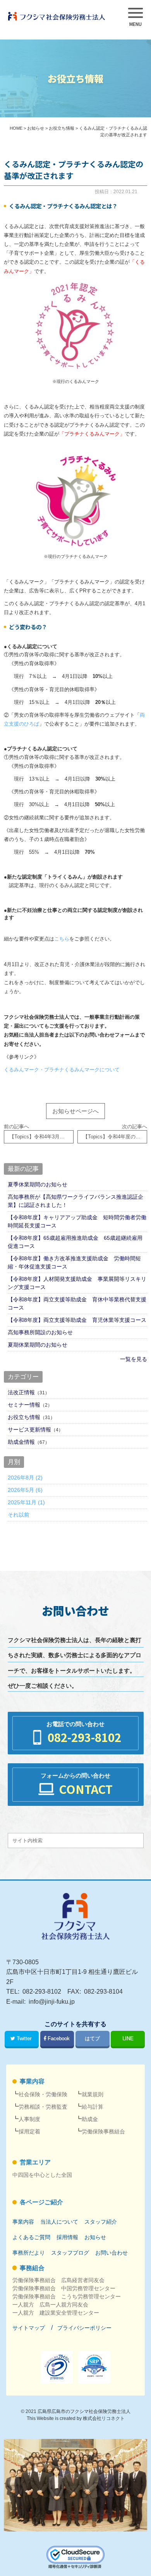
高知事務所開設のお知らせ (40, 1332)
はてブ (92, 2039)
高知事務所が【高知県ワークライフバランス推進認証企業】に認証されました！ (75, 1201)
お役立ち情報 (24, 1417)
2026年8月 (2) (25, 1478)
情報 (67, 2237)
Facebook (59, 2039)
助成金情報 (21, 1442)
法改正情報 (21, 1392)
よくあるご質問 (31, 2237)
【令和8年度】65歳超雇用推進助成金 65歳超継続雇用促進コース (75, 1242)
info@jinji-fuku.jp (52, 2002)
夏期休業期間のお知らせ (38, 1345)
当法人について (59, 2222)
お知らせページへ (75, 1111)
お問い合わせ (112, 2253)
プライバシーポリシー (84, 2328)
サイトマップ (29, 2328)
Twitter (24, 2039)
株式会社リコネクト (104, 2418)
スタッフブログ (70, 2253)
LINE (128, 2039)
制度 (29, 2119)
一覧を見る (134, 1359)
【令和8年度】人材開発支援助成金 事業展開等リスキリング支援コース (77, 1283)
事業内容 (32, 2081)
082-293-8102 (42, 1992)
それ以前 (19, 1515)
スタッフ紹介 (101, 2222)
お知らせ (95, 2237)
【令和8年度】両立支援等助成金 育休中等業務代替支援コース (77, 1303)
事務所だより (29, 2253)
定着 (29, 2132)
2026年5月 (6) (25, 1490)
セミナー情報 (24, 1405)
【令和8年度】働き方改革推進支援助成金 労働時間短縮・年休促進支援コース (74, 1262)
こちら (62, 939)
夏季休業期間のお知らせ (38, 1184)
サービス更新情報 (29, 1430)
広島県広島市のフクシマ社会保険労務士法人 (84, 2411)
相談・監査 (43, 2107)
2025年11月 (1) (26, 1502)
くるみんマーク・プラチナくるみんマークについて (62, 1070)
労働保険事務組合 (103, 2132)
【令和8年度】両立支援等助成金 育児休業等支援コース (77, 1320)
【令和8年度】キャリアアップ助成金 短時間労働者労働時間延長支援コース (77, 1221)
